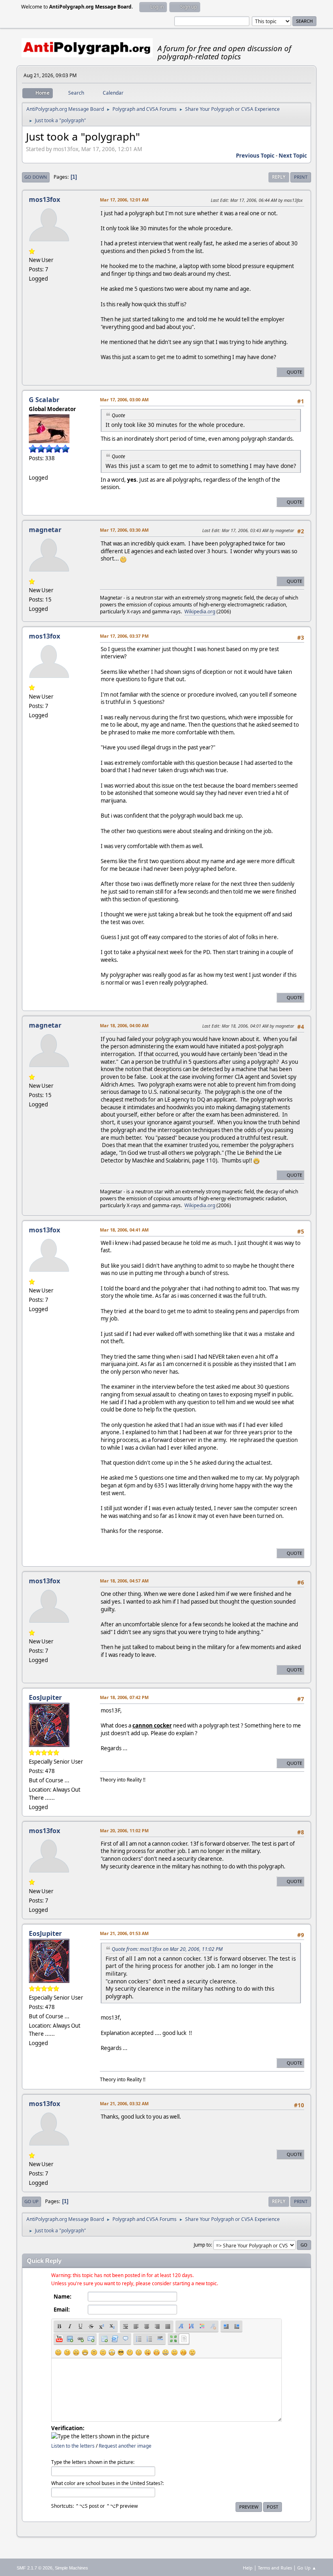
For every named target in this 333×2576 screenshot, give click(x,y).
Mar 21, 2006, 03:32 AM (124, 2103)
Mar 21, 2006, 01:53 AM (124, 1933)
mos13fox (44, 199)
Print (301, 177)
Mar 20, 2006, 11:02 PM (124, 1830)
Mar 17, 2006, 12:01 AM (124, 200)
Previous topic (255, 156)
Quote (294, 372)
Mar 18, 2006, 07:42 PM (124, 1697)
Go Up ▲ (307, 2568)
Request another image (125, 2446)
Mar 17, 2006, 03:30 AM (124, 530)
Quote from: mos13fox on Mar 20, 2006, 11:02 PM (167, 1949)
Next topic (293, 156)
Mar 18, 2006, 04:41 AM (124, 1230)
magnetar (45, 530)
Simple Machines (71, 2568)
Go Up (31, 2201)
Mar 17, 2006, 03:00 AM (124, 399)
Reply (279, 177)
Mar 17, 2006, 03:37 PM (124, 636)
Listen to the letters (73, 2446)
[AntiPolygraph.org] (32, 468)
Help (248, 2568)
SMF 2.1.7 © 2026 (35, 2568)
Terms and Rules (275, 2568)
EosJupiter (45, 1697)
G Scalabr (44, 400)
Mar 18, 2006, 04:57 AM (124, 1581)
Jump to (202, 2245)
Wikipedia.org (200, 612)
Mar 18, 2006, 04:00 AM (124, 1025)
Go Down (36, 177)
